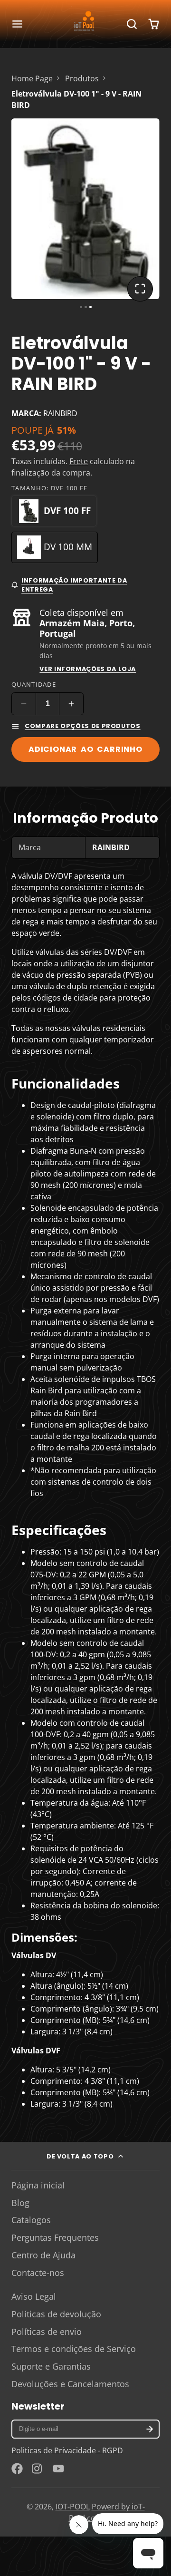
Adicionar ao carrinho (85, 749)
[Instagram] (38, 2469)
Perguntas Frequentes (55, 2237)
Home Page (32, 78)
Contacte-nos (38, 2273)
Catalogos (31, 2220)
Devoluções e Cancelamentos (70, 2384)
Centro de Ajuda (43, 2255)
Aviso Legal (34, 2296)
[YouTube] (58, 2469)
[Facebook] (17, 2469)
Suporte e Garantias (51, 2366)
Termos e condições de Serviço (74, 2349)
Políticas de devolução (56, 2314)
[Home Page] (85, 24)
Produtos (82, 78)
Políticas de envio (47, 2332)
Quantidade (34, 684)
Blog (20, 2203)
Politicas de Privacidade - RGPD (67, 2450)
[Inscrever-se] (150, 2429)
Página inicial (38, 2185)
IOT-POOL (73, 2507)
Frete (79, 461)
